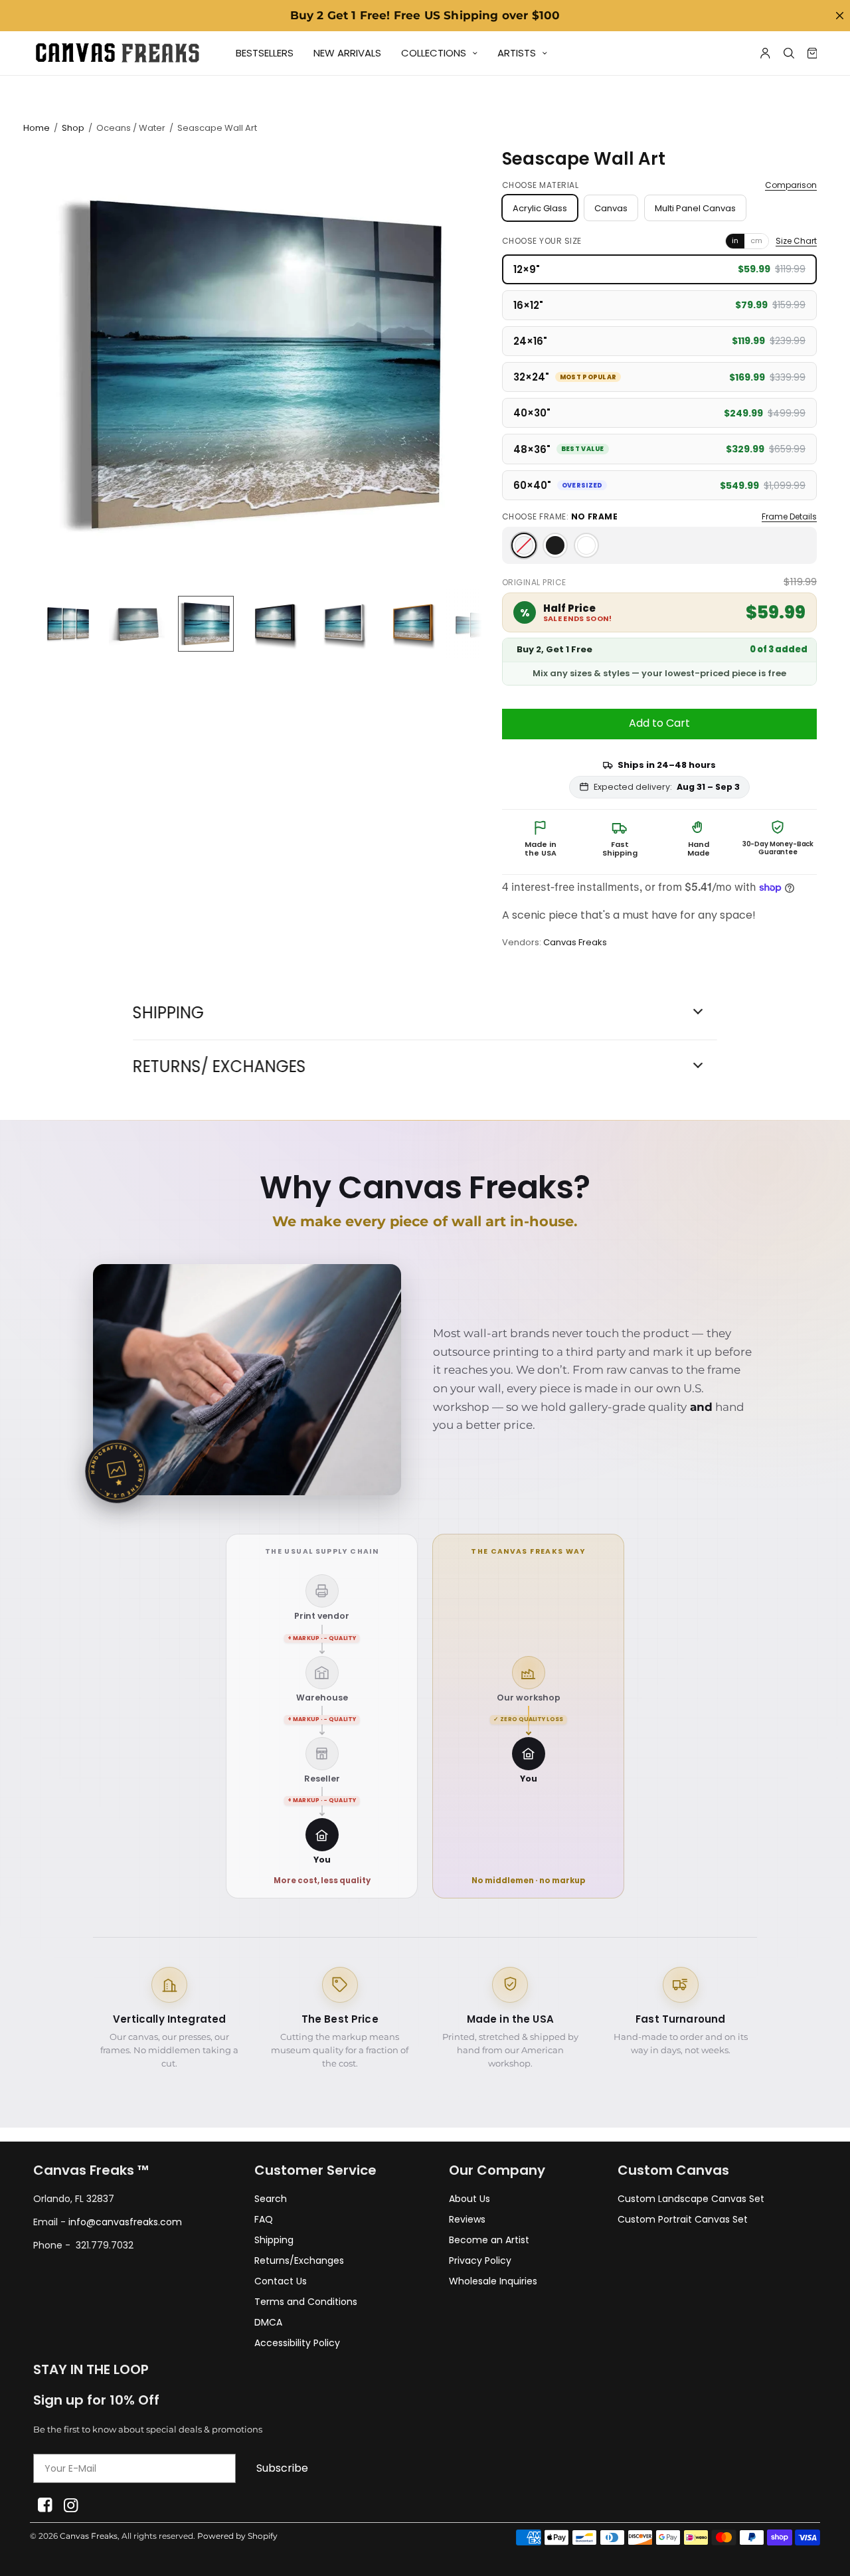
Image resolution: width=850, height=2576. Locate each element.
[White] (586, 545)
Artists (517, 53)
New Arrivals (347, 53)
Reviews (467, 2219)
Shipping (274, 2240)
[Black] (555, 545)
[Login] (765, 53)
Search (271, 2199)
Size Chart (796, 241)
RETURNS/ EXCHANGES (219, 1067)
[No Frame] (524, 545)
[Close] (839, 16)
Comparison (791, 185)
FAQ (264, 2219)
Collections (434, 53)
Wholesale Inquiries (493, 2281)
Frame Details (789, 517)
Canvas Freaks (575, 942)
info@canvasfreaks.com (125, 2222)
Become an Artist (489, 2240)
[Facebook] (45, 2505)
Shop (73, 128)
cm (756, 240)
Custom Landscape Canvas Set (691, 2199)
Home (37, 128)
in (735, 240)
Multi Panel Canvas (695, 208)
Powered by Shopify (237, 2536)
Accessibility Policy (297, 2343)
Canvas (611, 208)
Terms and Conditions (306, 2302)
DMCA (268, 2322)
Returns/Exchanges (299, 2260)
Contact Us (281, 2281)
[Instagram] (71, 2505)
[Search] (789, 53)
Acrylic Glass (540, 208)
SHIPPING (168, 1013)
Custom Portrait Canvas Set (683, 2219)
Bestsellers (265, 53)
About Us (469, 2199)
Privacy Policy (480, 2260)
